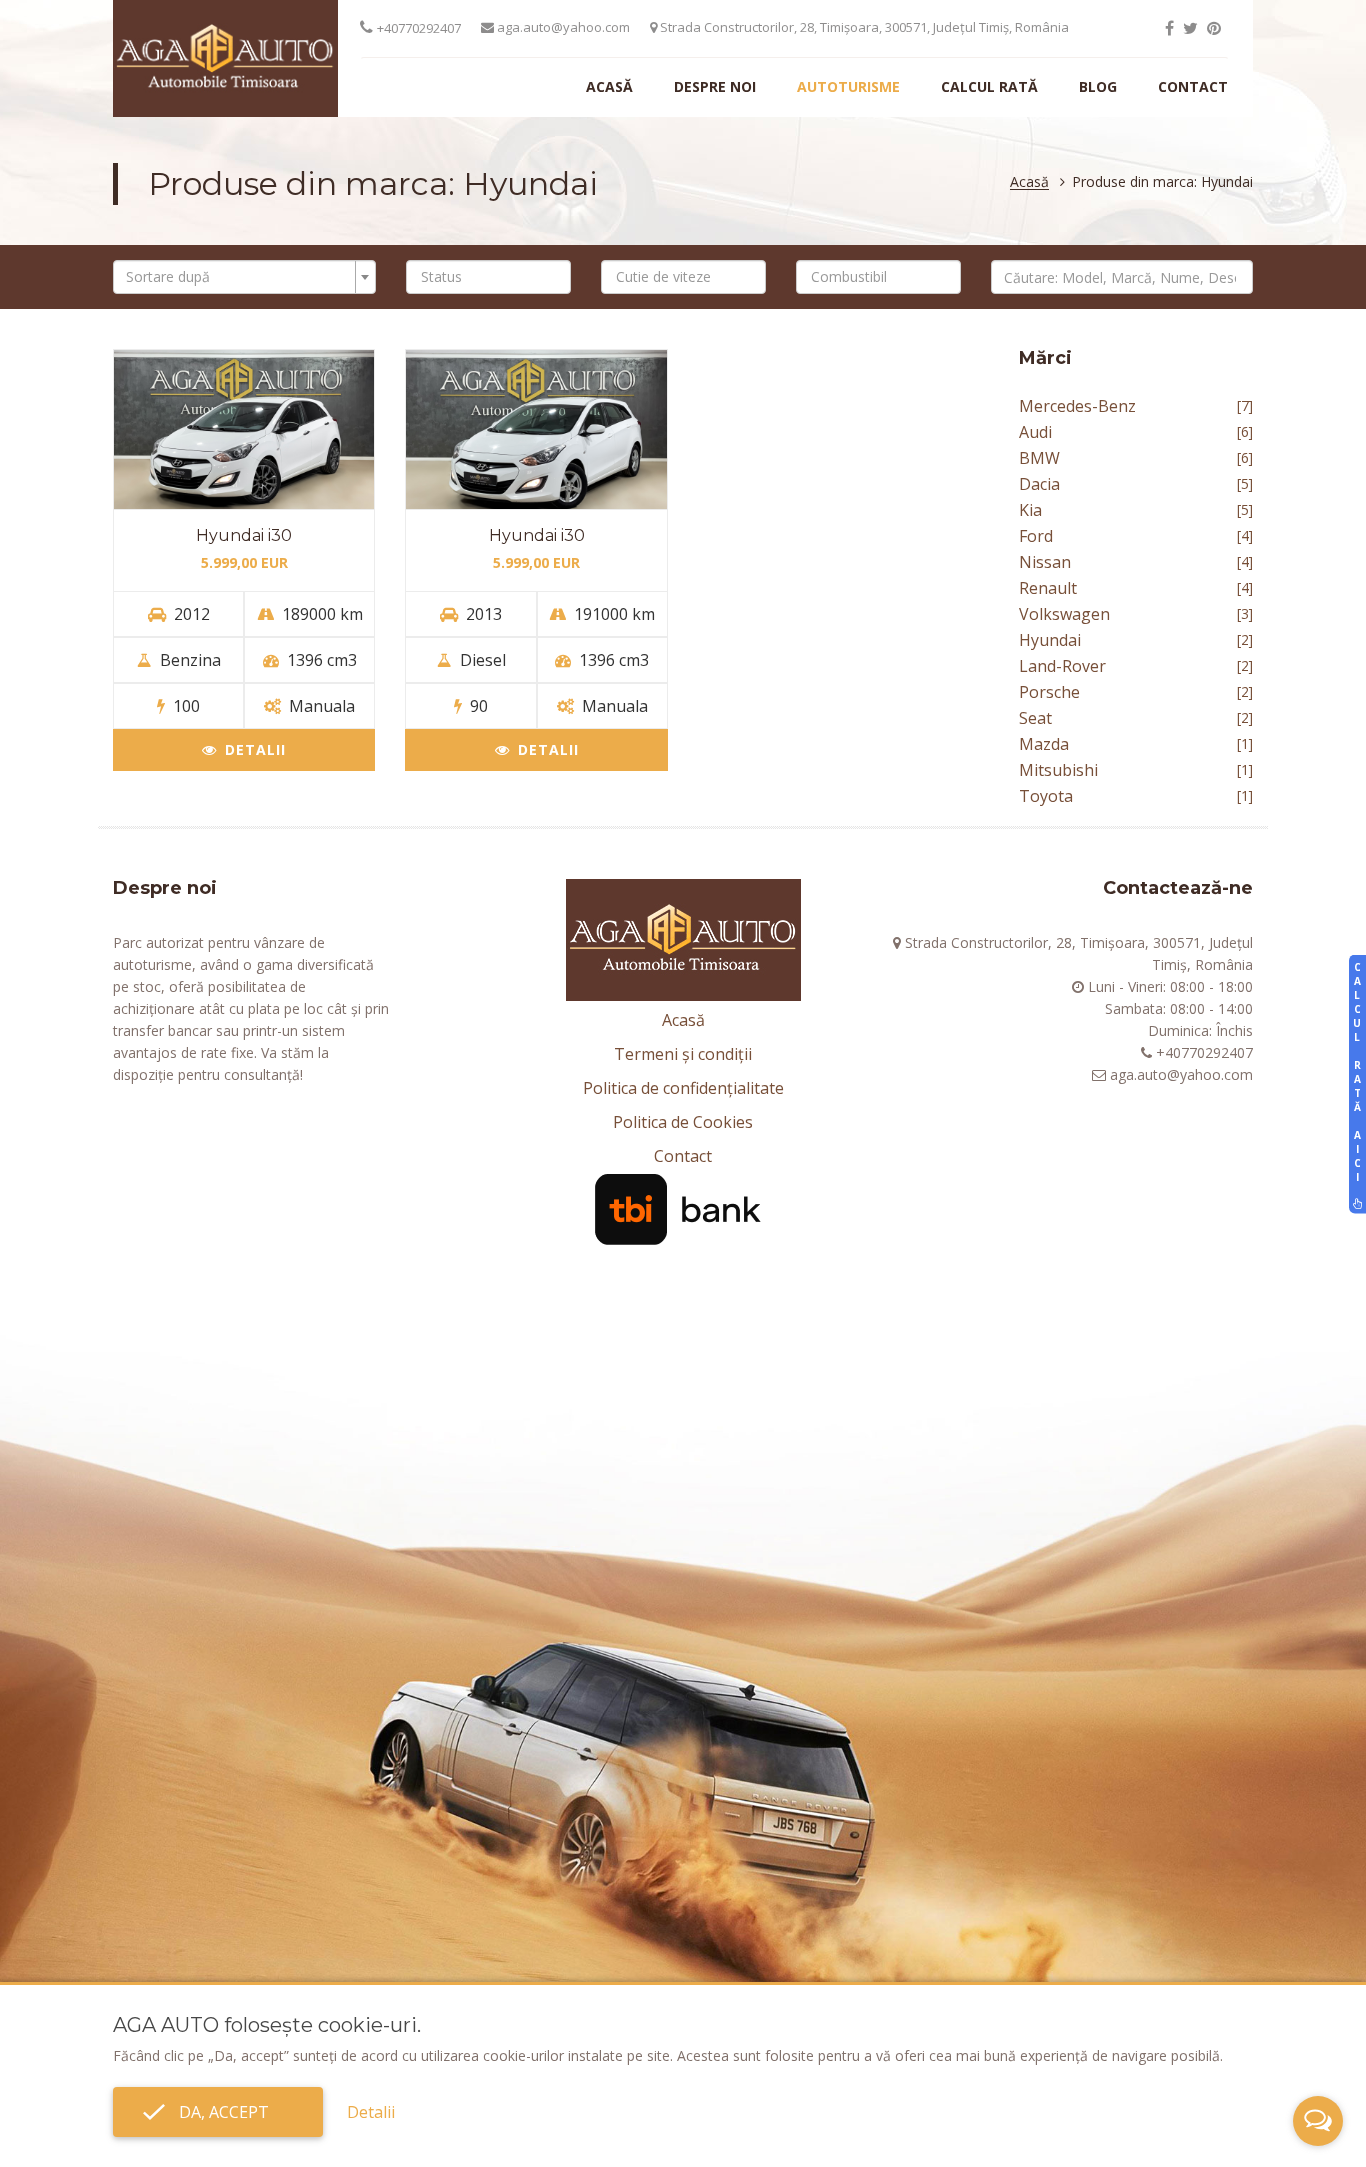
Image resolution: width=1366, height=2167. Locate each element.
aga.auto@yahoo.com (562, 27)
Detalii (255, 749)
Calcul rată (989, 86)
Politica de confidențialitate (683, 1088)
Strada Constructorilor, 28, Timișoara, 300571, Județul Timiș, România (863, 27)
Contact (1193, 86)
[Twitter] (1190, 28)
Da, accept (218, 2112)
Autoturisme (848, 86)
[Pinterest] (1214, 28)
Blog (1098, 86)
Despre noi (715, 86)
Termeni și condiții (683, 1054)
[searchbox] (493, 277)
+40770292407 (419, 28)
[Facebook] (1169, 28)
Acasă (609, 86)
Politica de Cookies (683, 1122)
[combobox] (244, 277)
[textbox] (238, 277)
